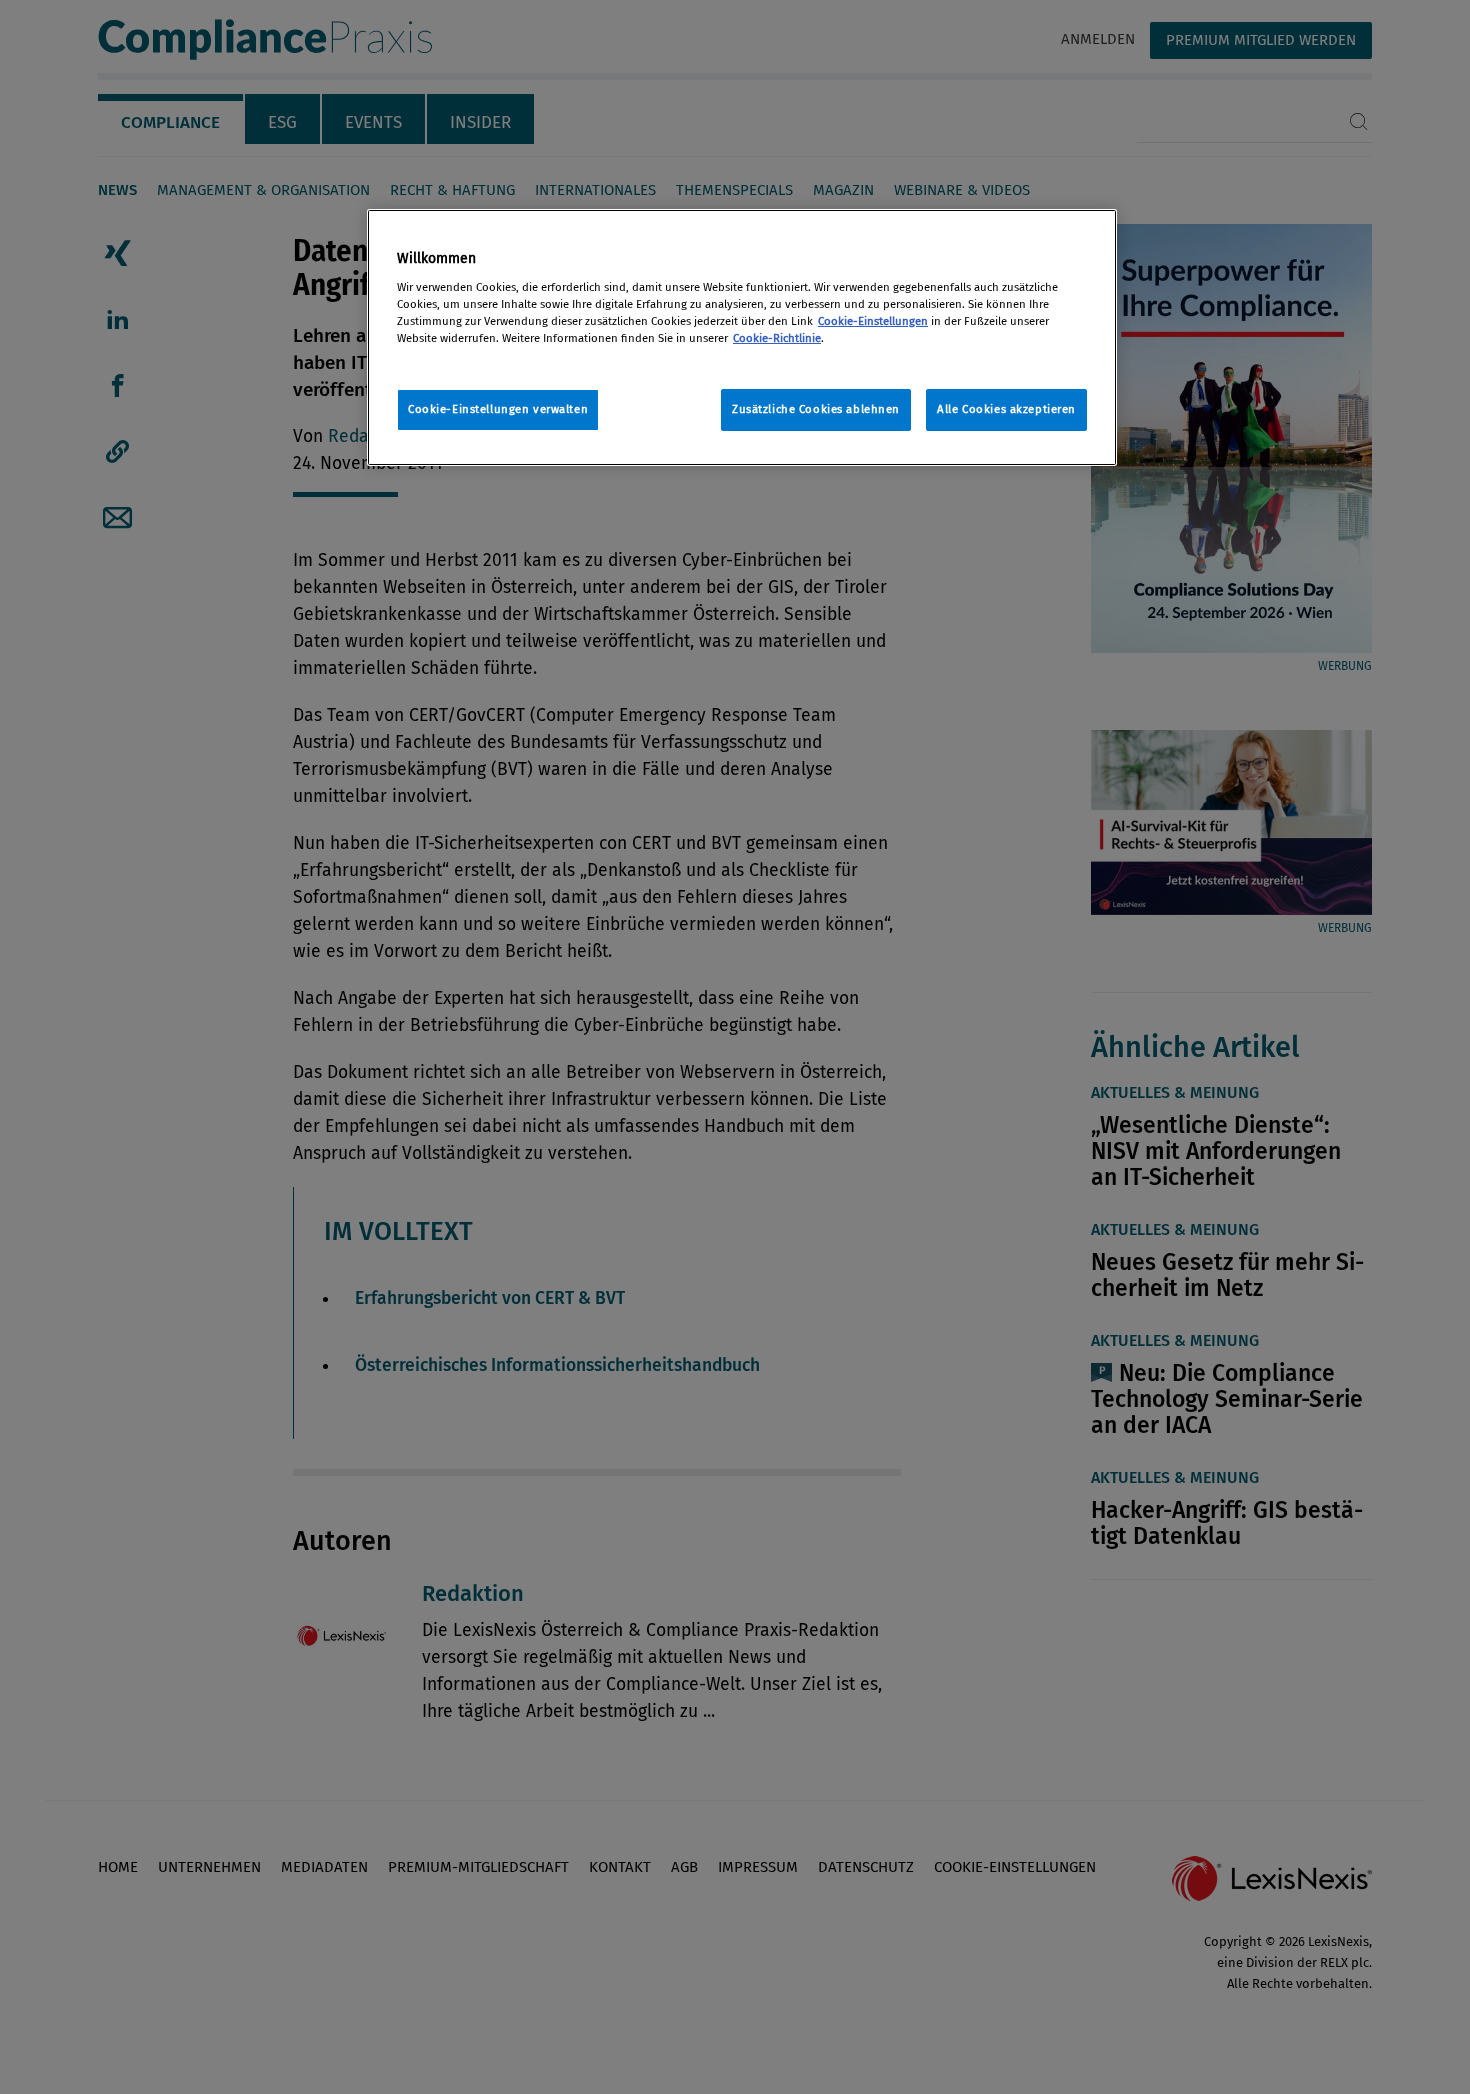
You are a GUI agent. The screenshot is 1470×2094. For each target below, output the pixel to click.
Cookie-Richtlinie (777, 338)
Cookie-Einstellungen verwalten (498, 409)
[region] (742, 337)
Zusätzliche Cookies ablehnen (816, 409)
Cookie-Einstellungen (873, 321)
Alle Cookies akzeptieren (1006, 409)
